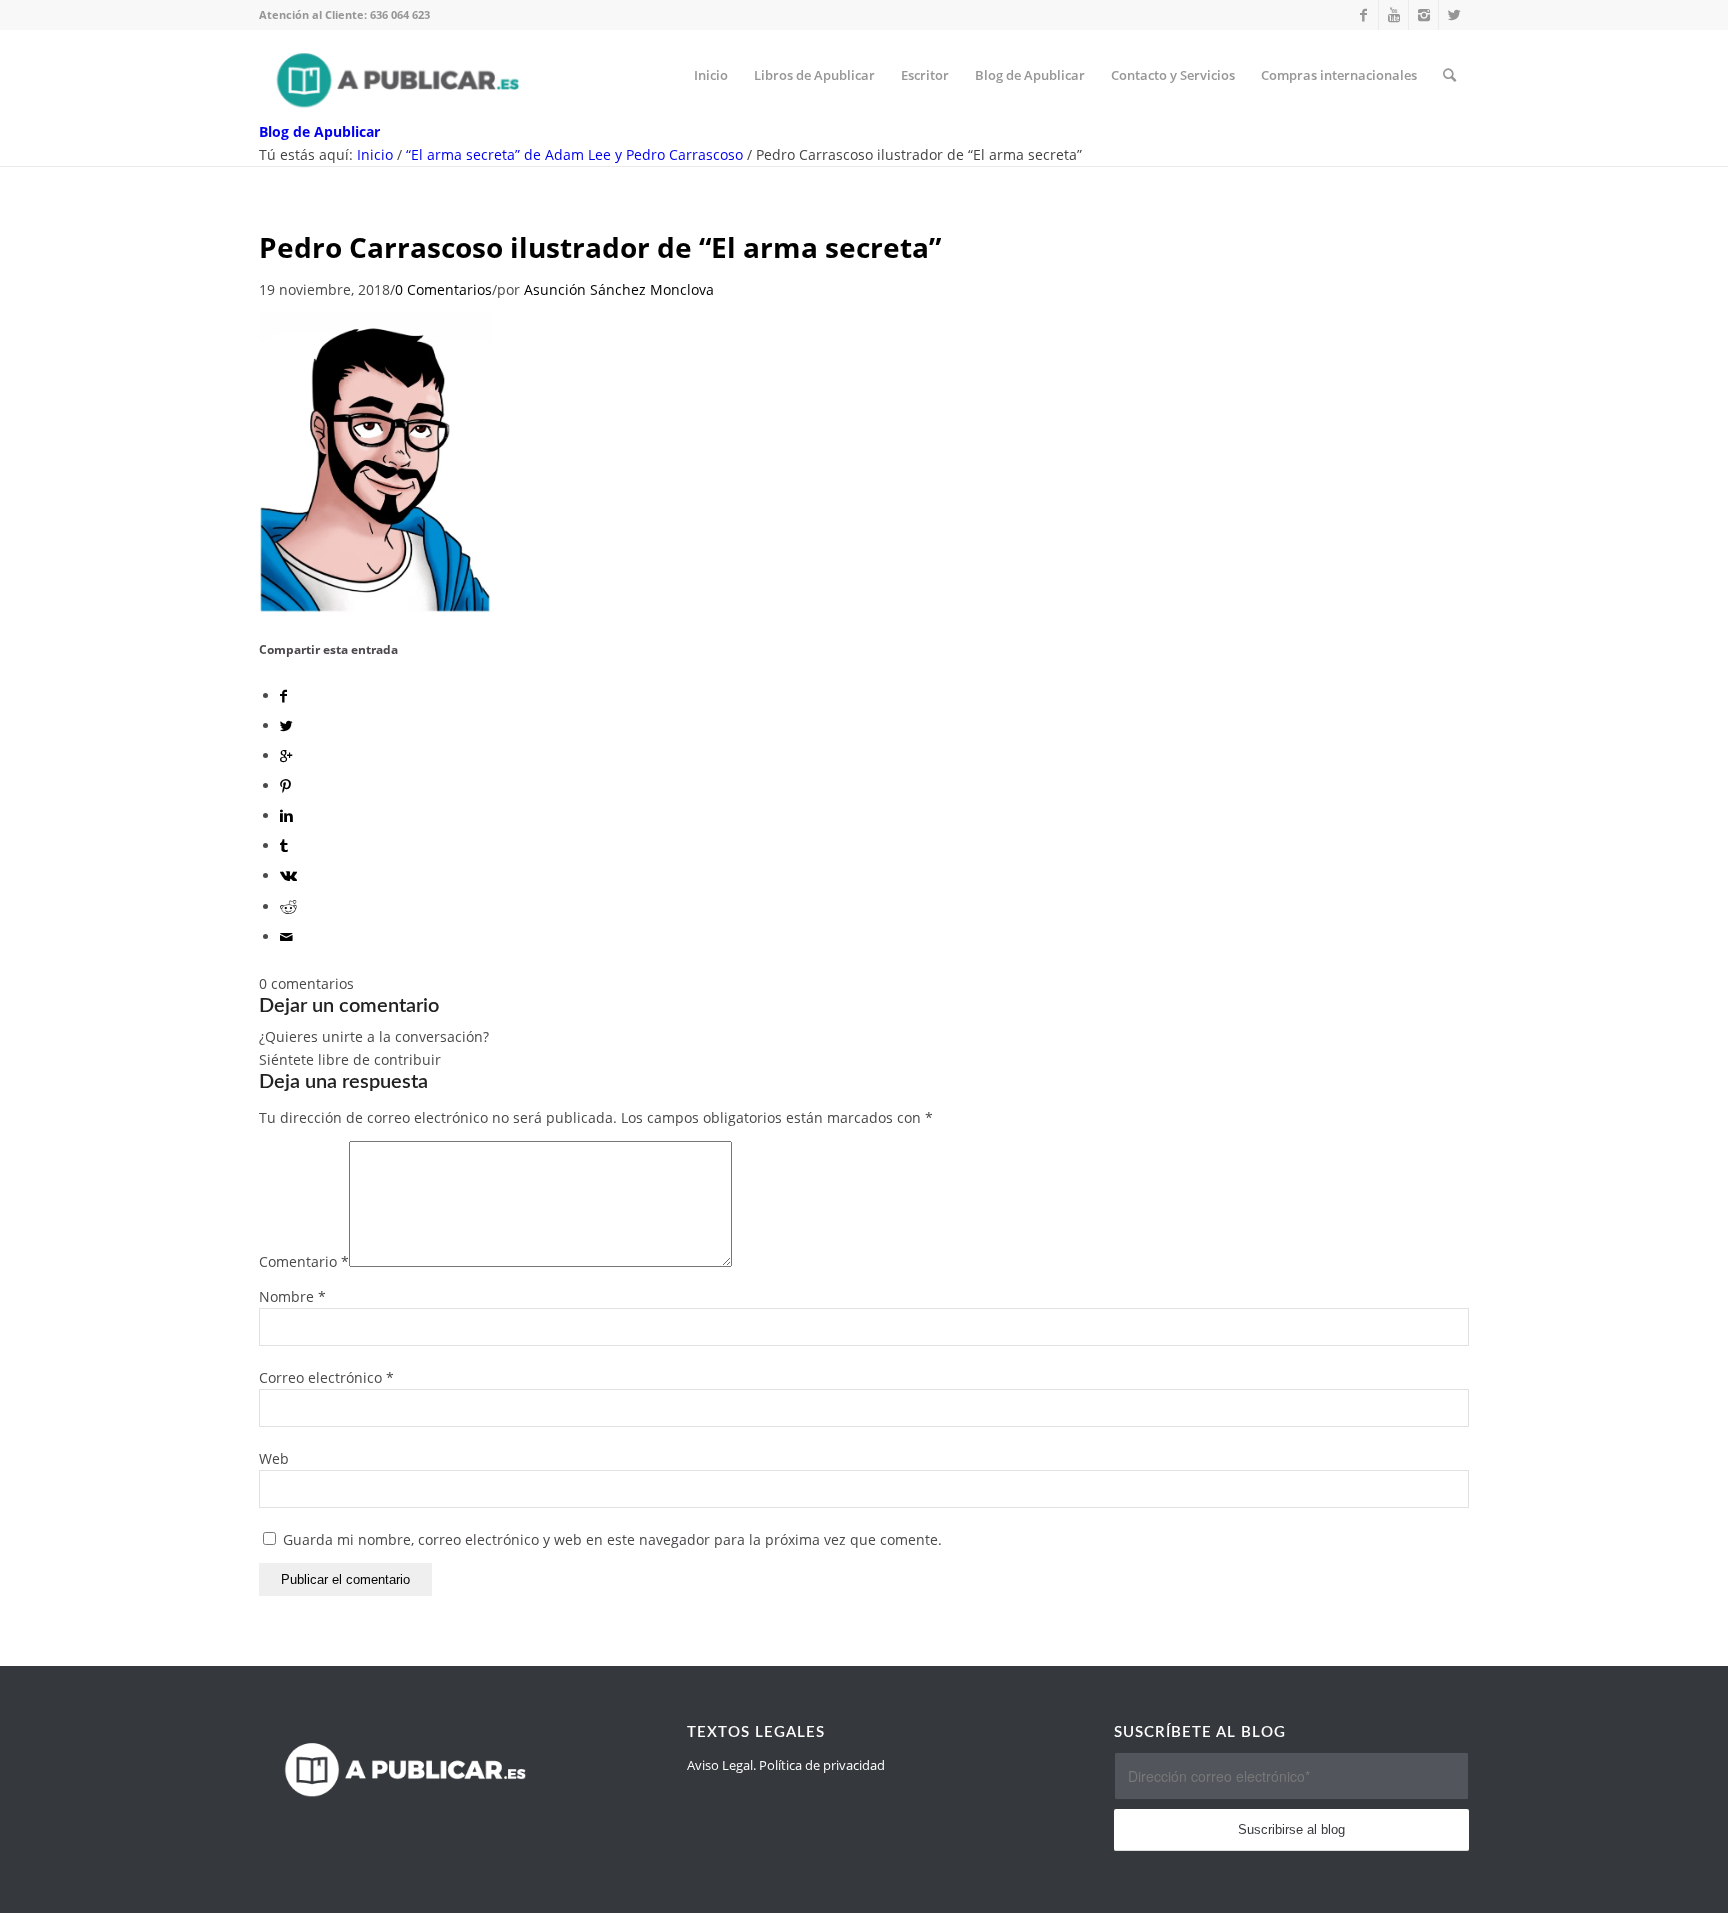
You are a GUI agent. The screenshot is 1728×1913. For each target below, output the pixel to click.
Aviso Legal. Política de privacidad (786, 1765)
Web (274, 1458)
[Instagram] (1423, 15)
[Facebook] (1363, 15)
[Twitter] (1454, 15)
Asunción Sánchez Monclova (619, 289)
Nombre (292, 1296)
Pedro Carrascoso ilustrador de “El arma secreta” (600, 247)
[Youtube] (1393, 15)
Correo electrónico (326, 1377)
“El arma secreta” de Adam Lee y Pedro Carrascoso (574, 154)
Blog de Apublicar (319, 131)
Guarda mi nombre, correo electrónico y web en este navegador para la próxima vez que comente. (612, 1539)
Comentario (304, 1261)
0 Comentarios (443, 289)
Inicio (375, 154)
